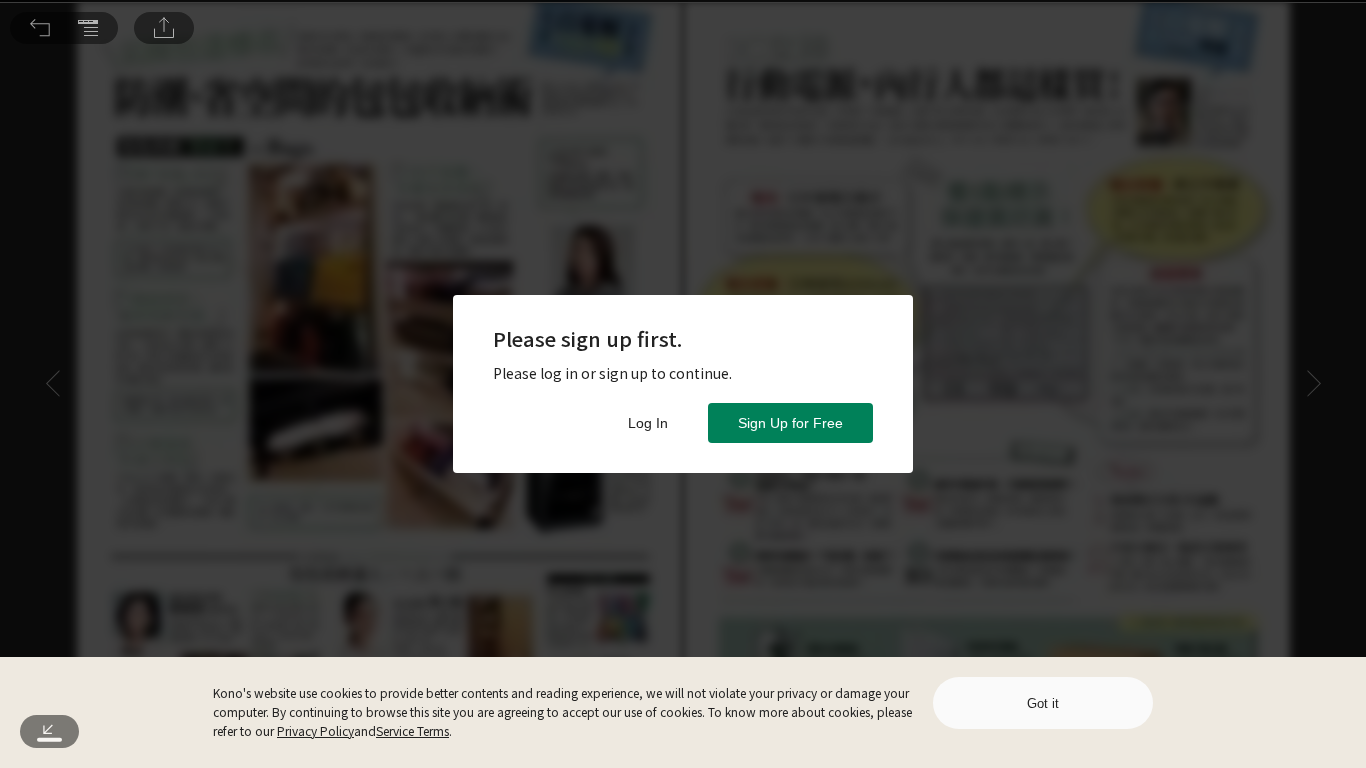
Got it (1043, 703)
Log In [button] (648, 423)
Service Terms (412, 730)
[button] (40, 28)
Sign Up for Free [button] (790, 423)
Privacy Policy (315, 730)
